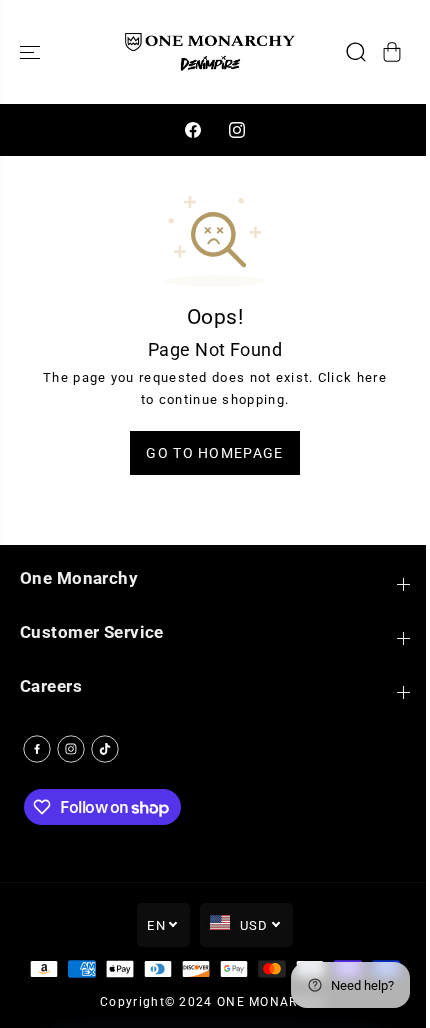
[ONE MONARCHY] (210, 52)
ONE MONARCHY (271, 1002)
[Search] (356, 52)
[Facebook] (193, 130)
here (372, 377)
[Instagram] (237, 130)
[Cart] (392, 52)
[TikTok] (105, 749)
